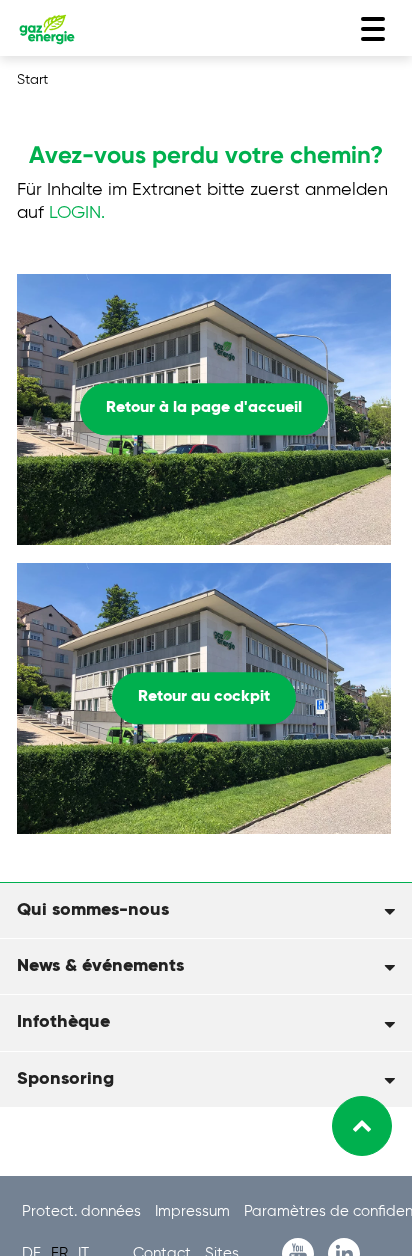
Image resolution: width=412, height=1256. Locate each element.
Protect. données (83, 1211)
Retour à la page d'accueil (204, 409)
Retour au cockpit (204, 698)
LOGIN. (77, 213)
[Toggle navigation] (373, 29)
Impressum (194, 1211)
